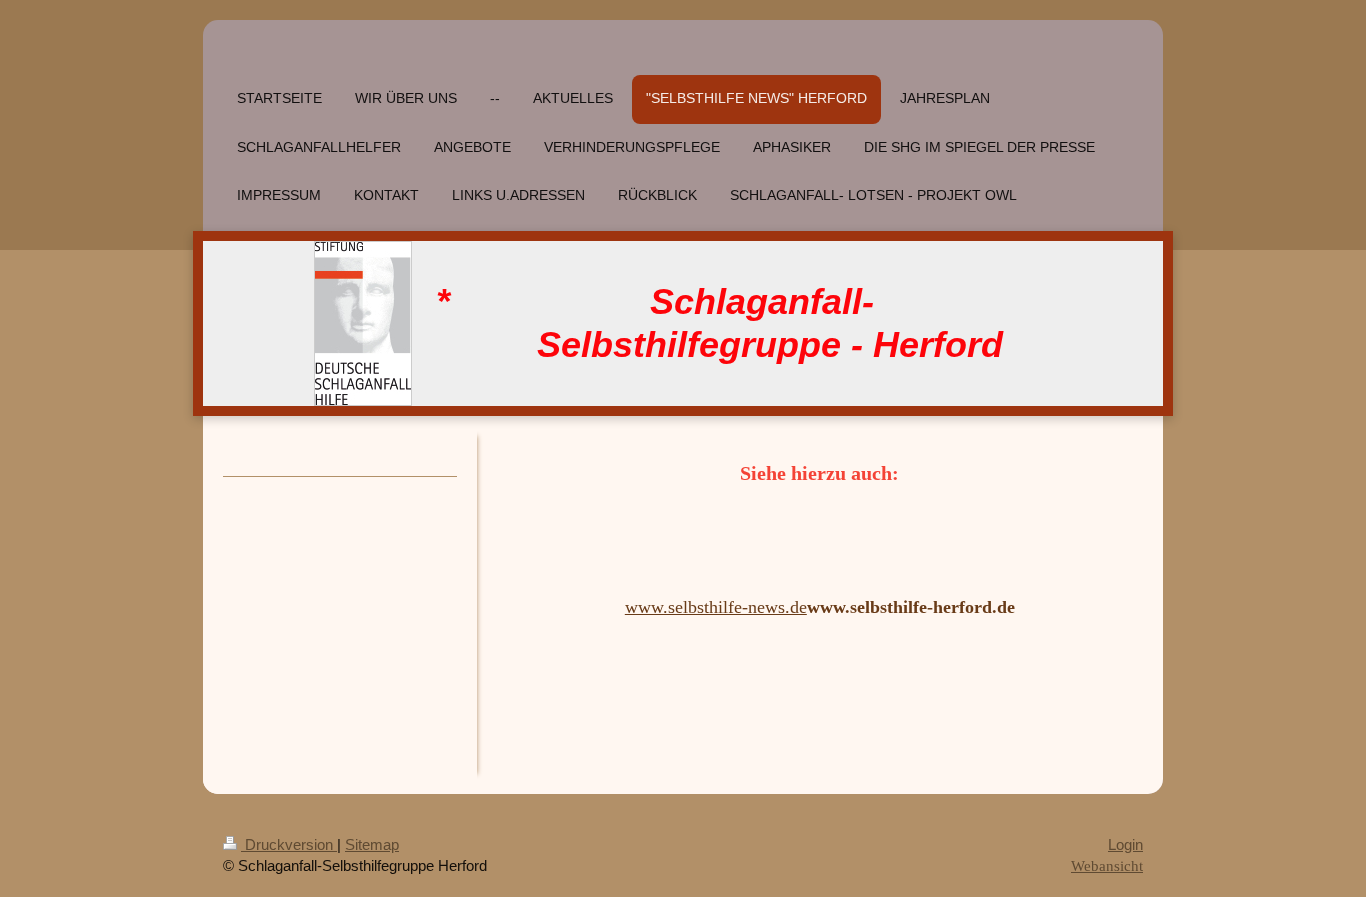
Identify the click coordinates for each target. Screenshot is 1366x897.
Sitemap (372, 844)
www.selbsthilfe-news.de (716, 607)
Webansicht (1107, 865)
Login (1125, 844)
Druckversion (289, 844)
